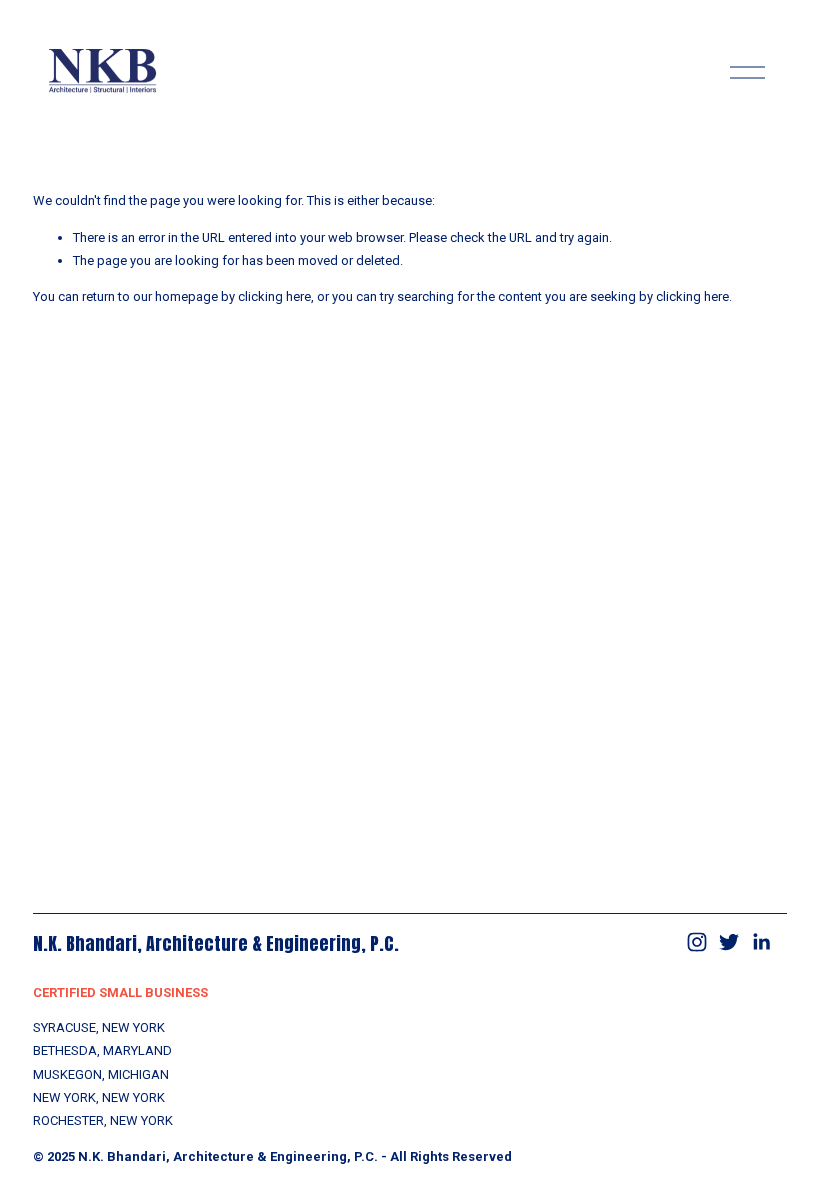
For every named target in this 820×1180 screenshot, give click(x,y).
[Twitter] (729, 942)
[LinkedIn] (761, 942)
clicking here (274, 296)
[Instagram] (697, 942)
